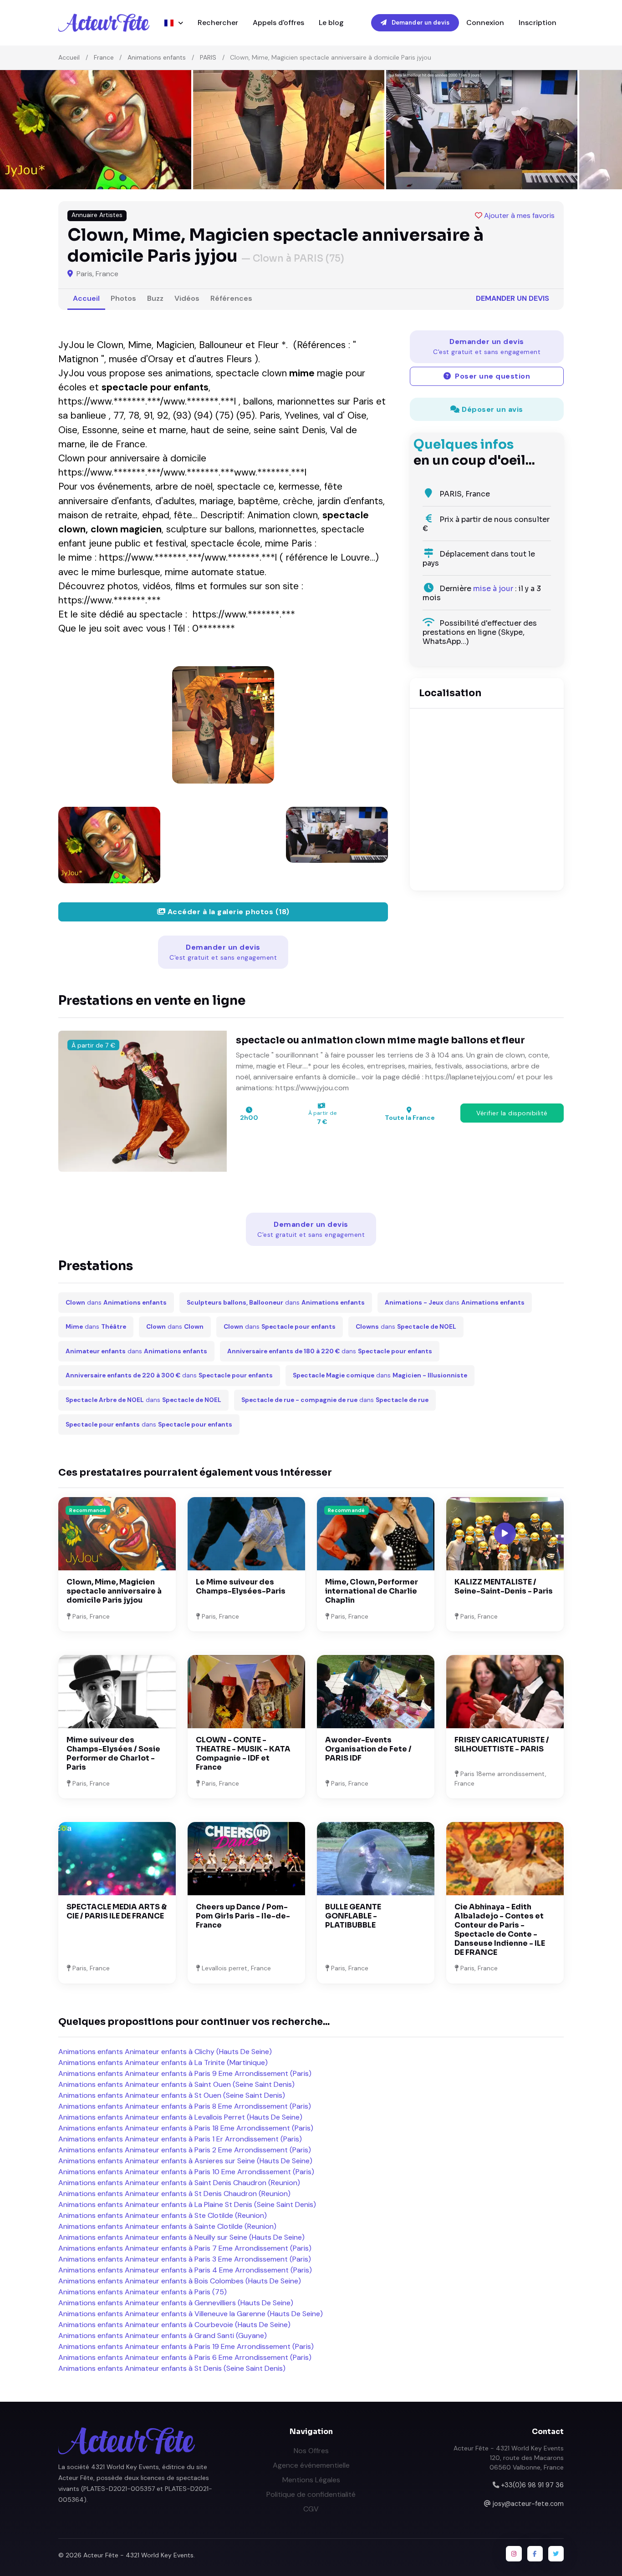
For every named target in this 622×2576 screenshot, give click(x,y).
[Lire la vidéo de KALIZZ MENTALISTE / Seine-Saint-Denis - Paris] (505, 1533)
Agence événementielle (311, 2465)
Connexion (485, 23)
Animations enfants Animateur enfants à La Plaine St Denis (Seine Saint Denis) (187, 2204)
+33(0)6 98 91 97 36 (532, 2485)
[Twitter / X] (556, 2554)
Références (231, 298)
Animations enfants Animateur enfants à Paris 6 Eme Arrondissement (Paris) (185, 2357)
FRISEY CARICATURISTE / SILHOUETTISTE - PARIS (502, 1744)
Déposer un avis (492, 409)
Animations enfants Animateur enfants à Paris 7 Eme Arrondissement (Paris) (185, 2248)
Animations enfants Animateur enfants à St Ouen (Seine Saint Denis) (172, 2095)
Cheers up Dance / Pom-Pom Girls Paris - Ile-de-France (243, 1916)
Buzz (155, 298)
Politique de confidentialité (311, 2494)
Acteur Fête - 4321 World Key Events (138, 2555)
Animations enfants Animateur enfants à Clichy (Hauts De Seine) (165, 2052)
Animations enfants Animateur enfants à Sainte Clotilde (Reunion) (167, 2226)
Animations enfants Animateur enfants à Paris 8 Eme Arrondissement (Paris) (185, 2106)
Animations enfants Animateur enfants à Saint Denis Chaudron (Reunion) (179, 2183)
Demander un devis (420, 23)
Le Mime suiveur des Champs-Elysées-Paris (241, 1587)
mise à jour (493, 589)
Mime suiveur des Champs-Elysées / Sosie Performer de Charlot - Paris (113, 1754)
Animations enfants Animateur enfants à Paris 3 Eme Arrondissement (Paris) (185, 2259)
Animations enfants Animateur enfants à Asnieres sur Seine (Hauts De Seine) (185, 2161)
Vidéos (187, 298)
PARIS (208, 57)
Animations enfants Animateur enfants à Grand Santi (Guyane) (163, 2336)
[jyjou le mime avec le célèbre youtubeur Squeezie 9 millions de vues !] (337, 835)
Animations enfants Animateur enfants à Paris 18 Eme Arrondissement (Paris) (186, 2128)
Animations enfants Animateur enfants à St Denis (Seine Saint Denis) (172, 2368)
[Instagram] (514, 2554)
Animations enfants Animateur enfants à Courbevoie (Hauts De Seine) (174, 2325)
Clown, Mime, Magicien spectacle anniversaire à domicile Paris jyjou (114, 1591)
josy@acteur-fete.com (528, 2504)
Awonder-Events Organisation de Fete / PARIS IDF (368, 1749)
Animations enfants (157, 57)
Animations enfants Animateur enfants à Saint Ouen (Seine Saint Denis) (176, 2084)
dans (116, 1303)
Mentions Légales (311, 2480)
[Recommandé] (117, 1533)
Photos (123, 298)
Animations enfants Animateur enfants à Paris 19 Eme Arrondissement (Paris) (186, 2346)
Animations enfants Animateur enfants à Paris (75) (143, 2292)
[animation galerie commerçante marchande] (223, 725)
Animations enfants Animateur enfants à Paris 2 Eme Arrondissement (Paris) (185, 2150)
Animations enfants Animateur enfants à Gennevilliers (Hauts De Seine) (176, 2303)
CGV (311, 2509)
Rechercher (218, 23)
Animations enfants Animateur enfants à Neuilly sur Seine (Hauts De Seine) (181, 2237)
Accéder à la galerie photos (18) (227, 912)
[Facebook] (535, 2554)
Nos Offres (311, 2451)
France (104, 57)
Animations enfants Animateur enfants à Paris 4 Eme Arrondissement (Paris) (185, 2270)
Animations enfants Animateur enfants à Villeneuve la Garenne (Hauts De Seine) (191, 2314)
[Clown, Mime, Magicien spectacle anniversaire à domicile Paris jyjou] (109, 845)
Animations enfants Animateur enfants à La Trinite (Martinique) (163, 2062)
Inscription (538, 23)
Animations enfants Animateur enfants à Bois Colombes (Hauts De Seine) (180, 2281)
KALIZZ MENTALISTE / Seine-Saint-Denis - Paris (504, 1587)
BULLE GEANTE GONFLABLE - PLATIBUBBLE (353, 1916)
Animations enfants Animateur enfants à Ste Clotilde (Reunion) (163, 2215)
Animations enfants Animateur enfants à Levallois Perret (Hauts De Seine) (180, 2117)
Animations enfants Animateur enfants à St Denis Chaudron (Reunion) (174, 2194)
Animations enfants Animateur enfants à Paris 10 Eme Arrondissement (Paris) (186, 2172)
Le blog (331, 23)
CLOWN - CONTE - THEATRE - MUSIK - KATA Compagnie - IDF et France (243, 1754)
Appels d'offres (278, 23)
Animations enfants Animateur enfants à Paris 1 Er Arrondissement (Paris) (180, 2139)
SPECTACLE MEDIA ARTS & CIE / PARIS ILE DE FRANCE (117, 1911)
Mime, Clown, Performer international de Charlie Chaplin (372, 1591)
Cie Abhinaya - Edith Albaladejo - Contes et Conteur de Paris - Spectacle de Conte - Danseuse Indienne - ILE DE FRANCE (500, 1930)
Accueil (69, 57)
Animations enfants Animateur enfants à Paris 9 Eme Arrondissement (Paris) (185, 2073)
